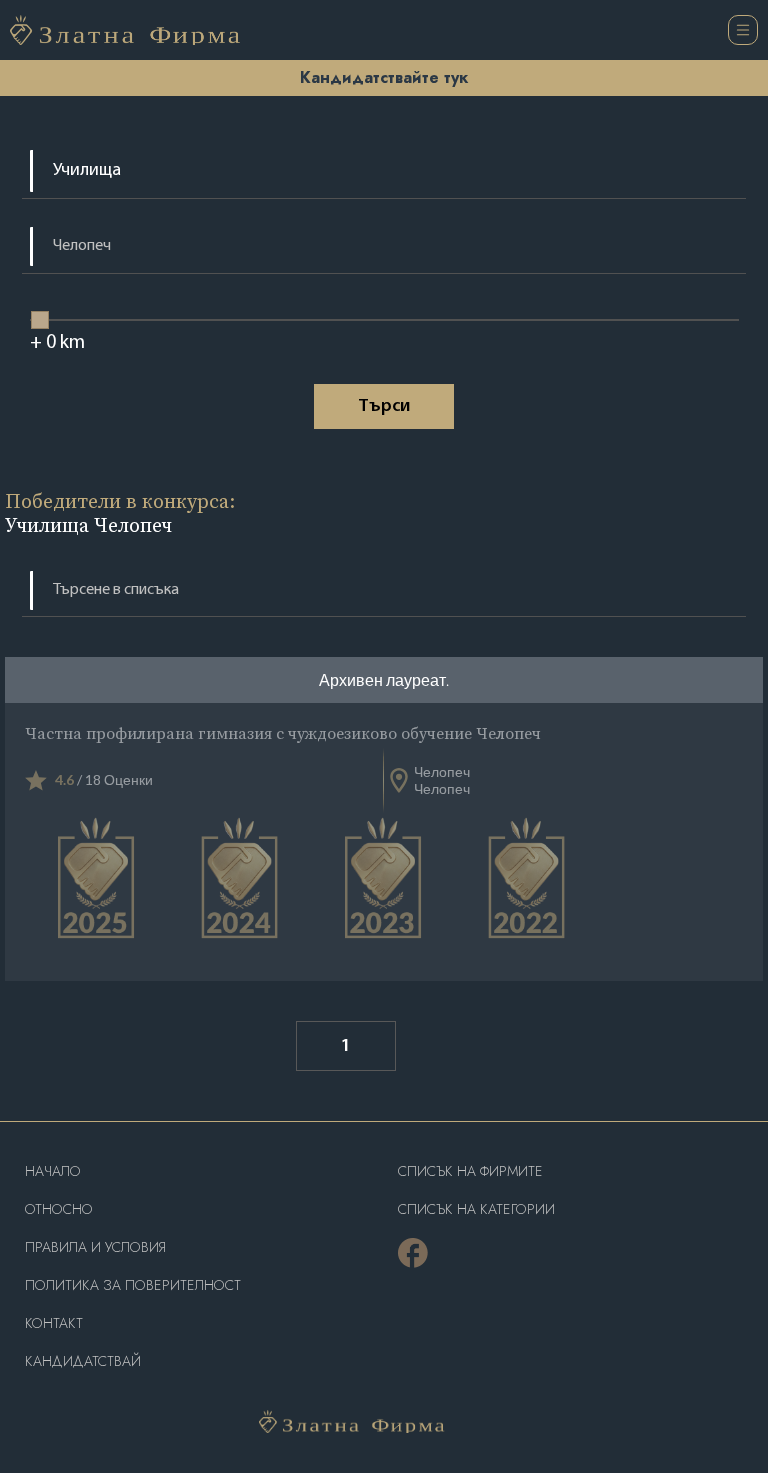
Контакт (54, 1323)
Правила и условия (95, 1247)
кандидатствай (83, 1361)
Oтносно (59, 1209)
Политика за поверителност (133, 1285)
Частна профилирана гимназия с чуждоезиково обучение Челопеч (283, 733)
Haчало (53, 1171)
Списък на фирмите (470, 1171)
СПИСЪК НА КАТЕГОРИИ (476, 1209)
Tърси (384, 407)
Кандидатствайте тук (384, 77)
